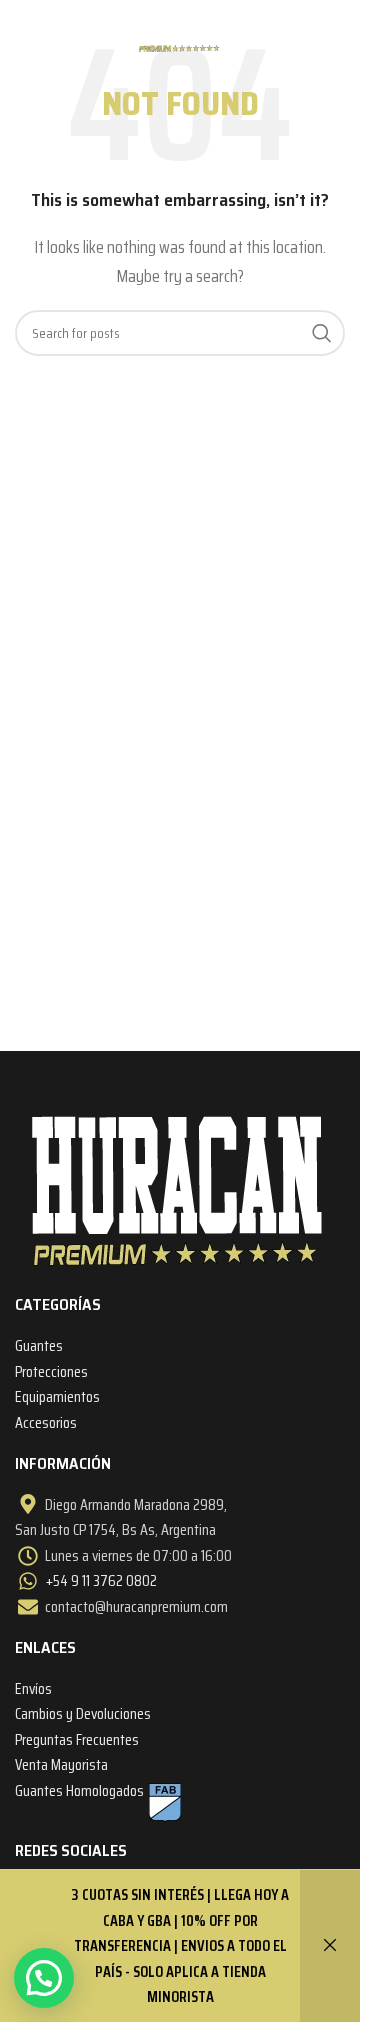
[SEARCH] (322, 333)
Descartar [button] (330, 1946)
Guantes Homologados (79, 1790)
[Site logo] (180, 28)
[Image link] (178, 1187)
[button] (44, 1978)
